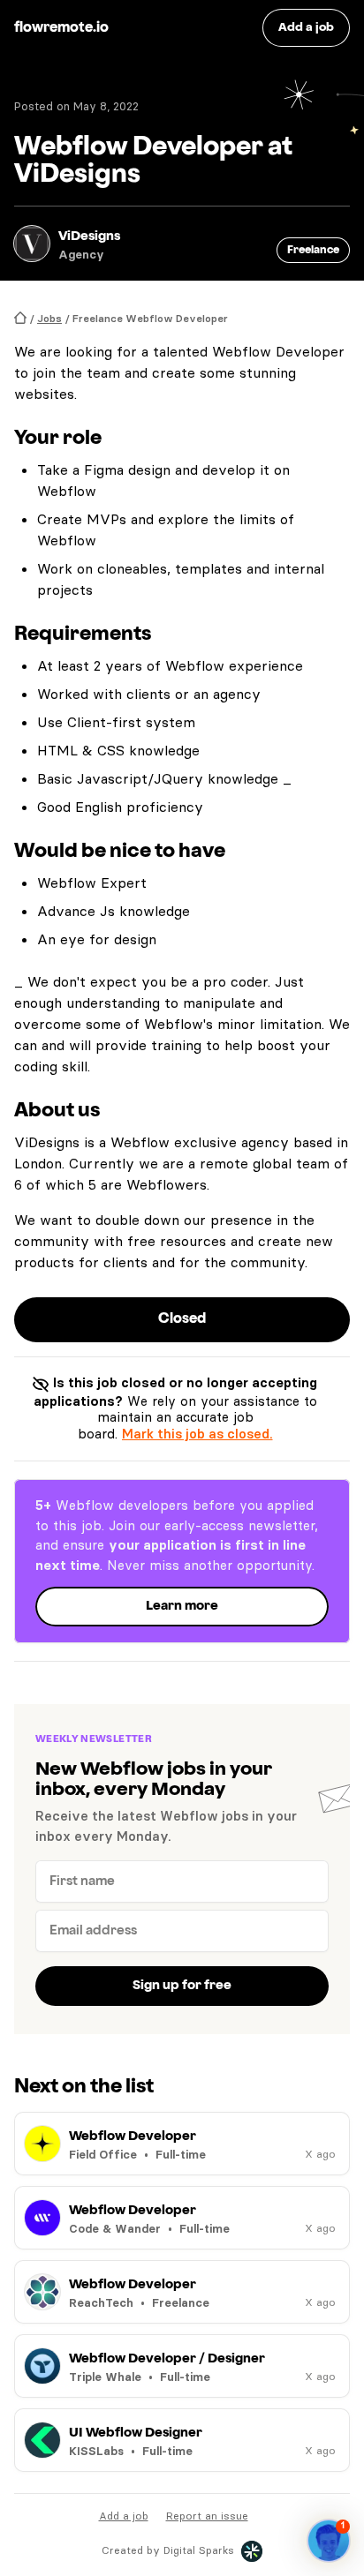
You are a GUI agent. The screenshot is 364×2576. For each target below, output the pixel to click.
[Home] (20, 318)
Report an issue (207, 2516)
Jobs (49, 318)
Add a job (124, 2516)
